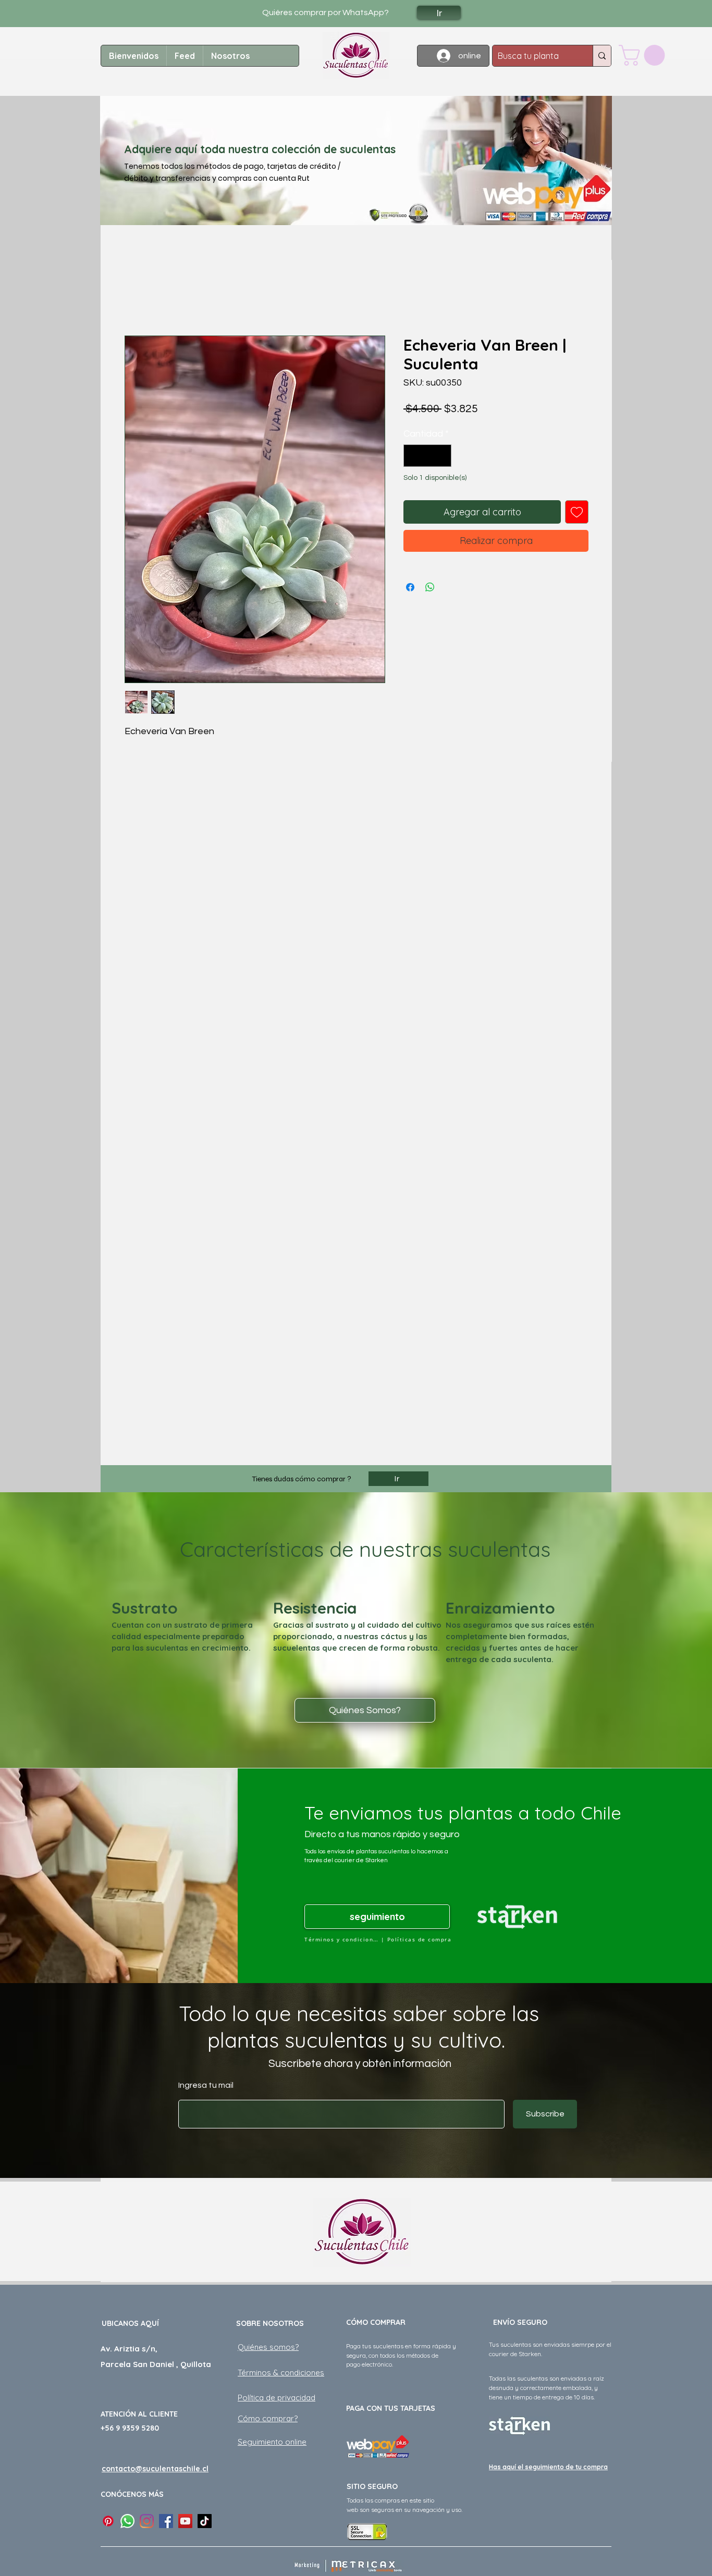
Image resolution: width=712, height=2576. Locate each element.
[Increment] (442, 456)
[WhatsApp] (127, 2521)
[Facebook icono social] (166, 2521)
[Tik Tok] (205, 2521)
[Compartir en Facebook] (410, 587)
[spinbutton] (427, 456)
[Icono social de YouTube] (185, 2521)
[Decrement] (413, 456)
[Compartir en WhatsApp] (430, 587)
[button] (644, 55)
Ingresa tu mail (206, 2085)
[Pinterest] (108, 2521)
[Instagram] (147, 2521)
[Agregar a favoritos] (577, 512)
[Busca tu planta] (602, 56)
